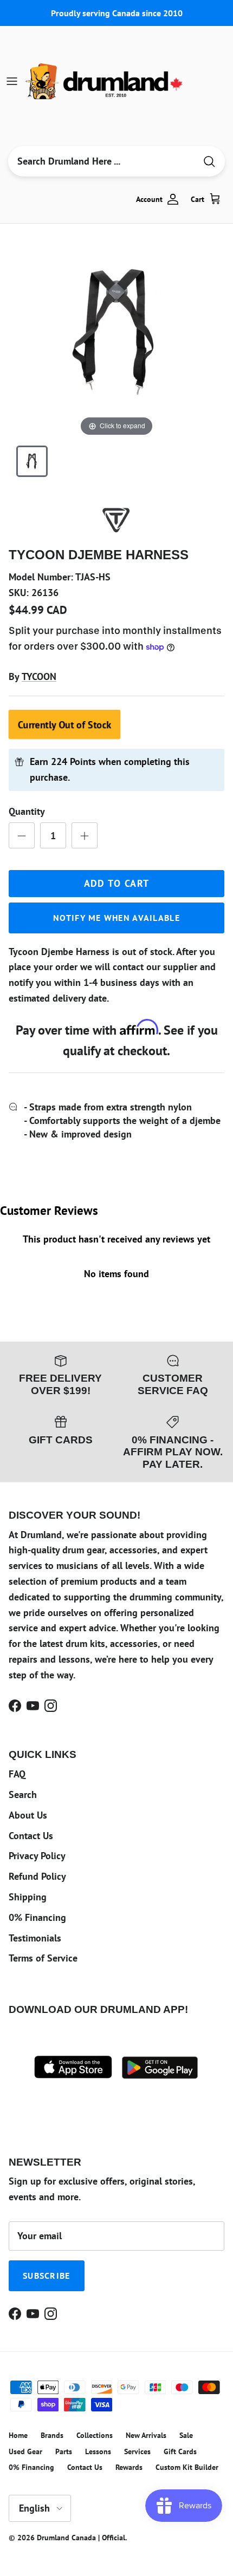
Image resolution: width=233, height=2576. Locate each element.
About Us (28, 1815)
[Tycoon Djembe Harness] (32, 461)
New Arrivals (146, 2435)
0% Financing (37, 1917)
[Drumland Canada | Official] (105, 81)
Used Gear (25, 2451)
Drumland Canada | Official (81, 2538)
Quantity (27, 811)
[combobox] (102, 161)
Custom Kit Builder (187, 2467)
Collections (95, 2435)
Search (23, 1794)
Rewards (129, 2467)
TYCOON (39, 676)
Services (137, 2451)
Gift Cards (180, 2451)
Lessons (98, 2451)
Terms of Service (43, 1958)
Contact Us (31, 1836)
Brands (52, 2435)
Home (18, 2435)
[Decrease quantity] (22, 835)
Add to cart (117, 883)
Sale (186, 2435)
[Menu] (12, 81)
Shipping (28, 1897)
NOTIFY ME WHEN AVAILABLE (116, 918)
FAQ (17, 1774)
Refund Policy (37, 1876)
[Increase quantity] (85, 835)
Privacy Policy (37, 1856)
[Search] (209, 162)
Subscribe (47, 2276)
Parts (64, 2451)
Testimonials (35, 1938)
